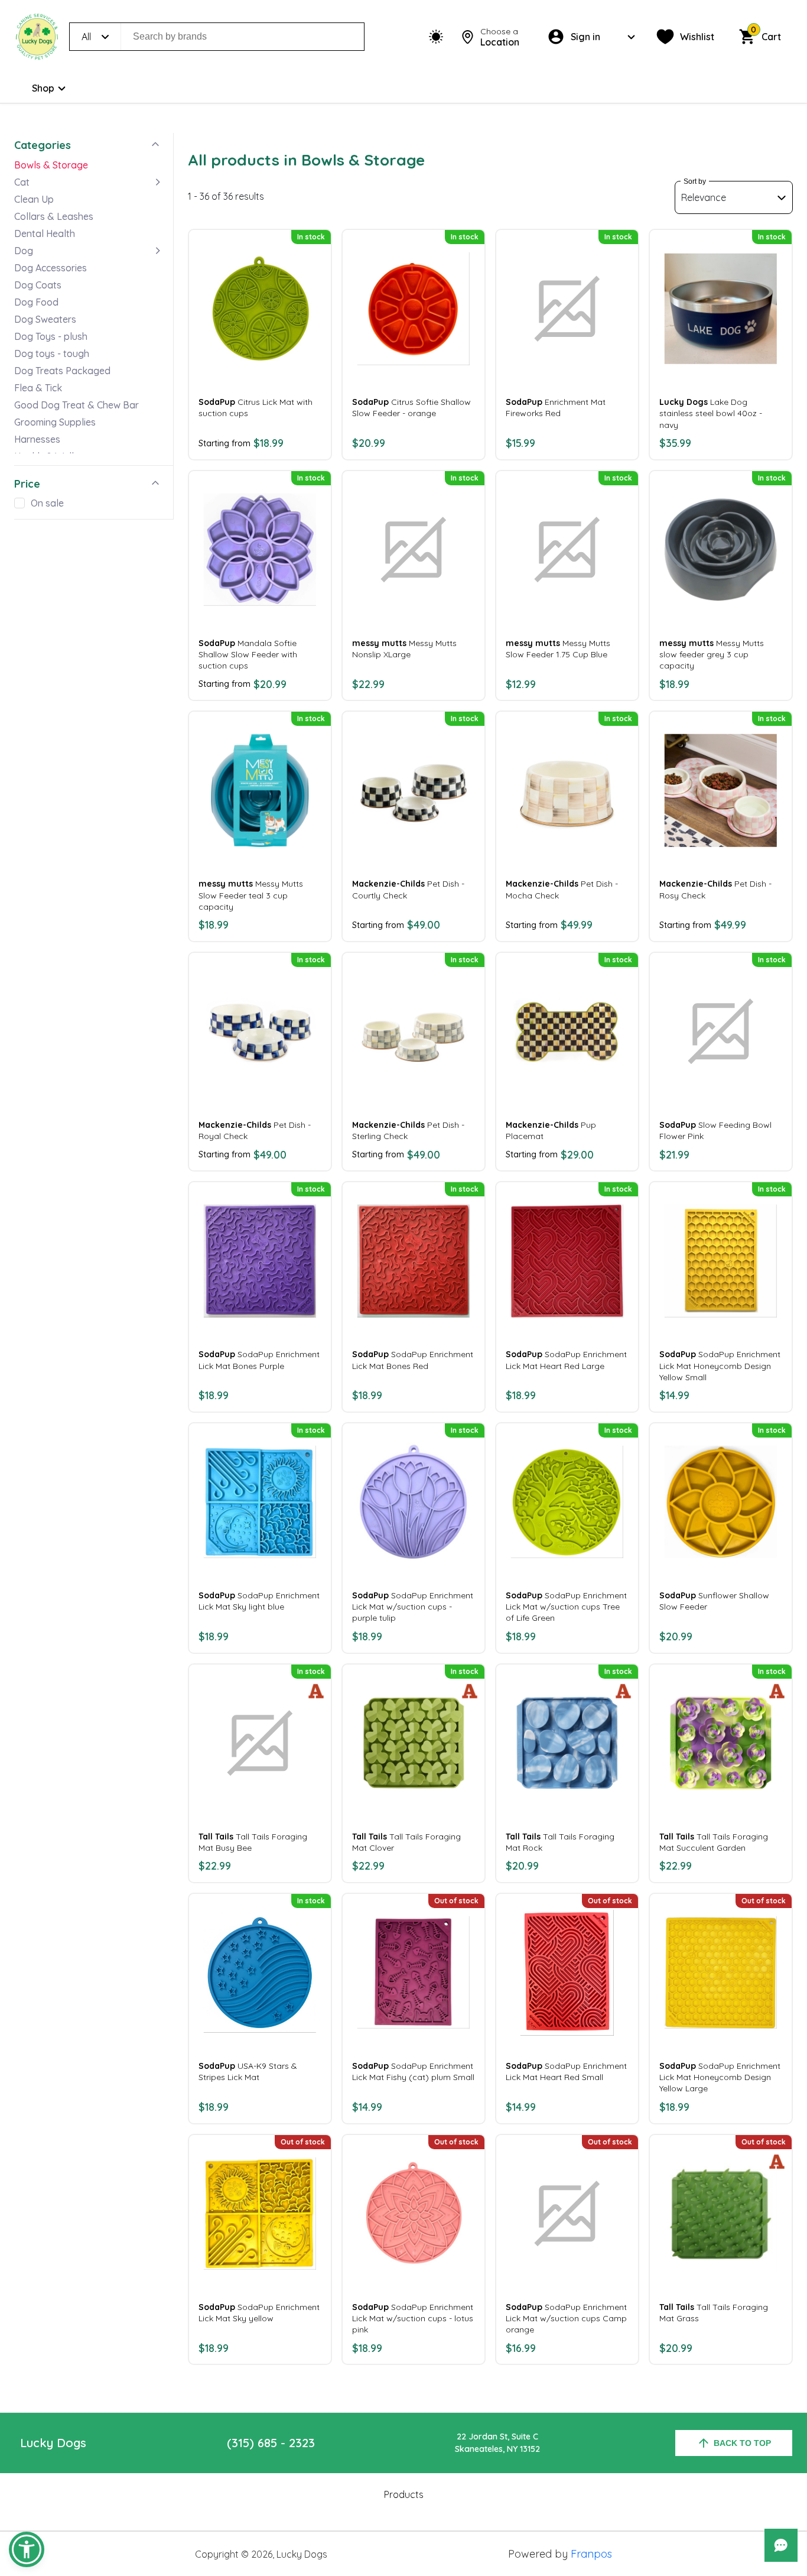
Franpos (591, 2554)
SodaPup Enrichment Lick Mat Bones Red (413, 1360)
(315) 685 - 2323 (271, 2443)
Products (404, 2494)
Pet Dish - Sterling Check (408, 1130)
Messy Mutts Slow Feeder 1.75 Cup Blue (558, 649)
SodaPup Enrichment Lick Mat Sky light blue (259, 1601)
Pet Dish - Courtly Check (408, 889)
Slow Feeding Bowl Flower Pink (715, 1130)
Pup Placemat (551, 1130)
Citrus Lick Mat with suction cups (256, 408)
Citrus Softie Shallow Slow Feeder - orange (411, 408)
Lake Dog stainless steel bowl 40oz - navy (711, 413)
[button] (27, 2549)
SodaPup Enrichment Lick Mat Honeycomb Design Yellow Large (720, 2077)
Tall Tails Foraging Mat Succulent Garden (714, 1842)
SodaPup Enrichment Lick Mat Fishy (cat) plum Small (413, 2071)
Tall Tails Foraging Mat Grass (714, 2313)
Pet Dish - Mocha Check (562, 889)
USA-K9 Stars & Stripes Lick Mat (248, 2071)
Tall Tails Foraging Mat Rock (560, 1842)
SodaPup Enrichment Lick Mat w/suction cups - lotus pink (413, 2318)
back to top (742, 2443)
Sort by (695, 181)
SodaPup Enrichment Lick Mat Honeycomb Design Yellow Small (720, 1365)
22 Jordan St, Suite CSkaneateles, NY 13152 (497, 2443)
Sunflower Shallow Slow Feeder (714, 1601)
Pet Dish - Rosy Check (715, 889)
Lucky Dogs (53, 2443)
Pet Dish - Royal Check (255, 1130)
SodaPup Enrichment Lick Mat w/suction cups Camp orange (566, 2318)
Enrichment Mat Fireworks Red (556, 408)
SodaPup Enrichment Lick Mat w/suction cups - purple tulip (413, 1607)
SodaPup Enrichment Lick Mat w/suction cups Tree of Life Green (566, 1607)
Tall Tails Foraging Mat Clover (406, 1842)
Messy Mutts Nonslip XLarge (404, 649)
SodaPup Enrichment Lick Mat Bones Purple (259, 1360)
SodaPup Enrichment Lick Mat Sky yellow (259, 2313)
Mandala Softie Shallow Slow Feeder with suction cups (248, 654)
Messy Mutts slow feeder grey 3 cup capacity (712, 654)
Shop (43, 88)
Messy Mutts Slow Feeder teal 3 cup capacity (251, 895)
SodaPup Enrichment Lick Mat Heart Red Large (566, 1360)
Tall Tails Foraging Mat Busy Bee (253, 1842)
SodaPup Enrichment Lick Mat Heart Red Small (566, 2071)
